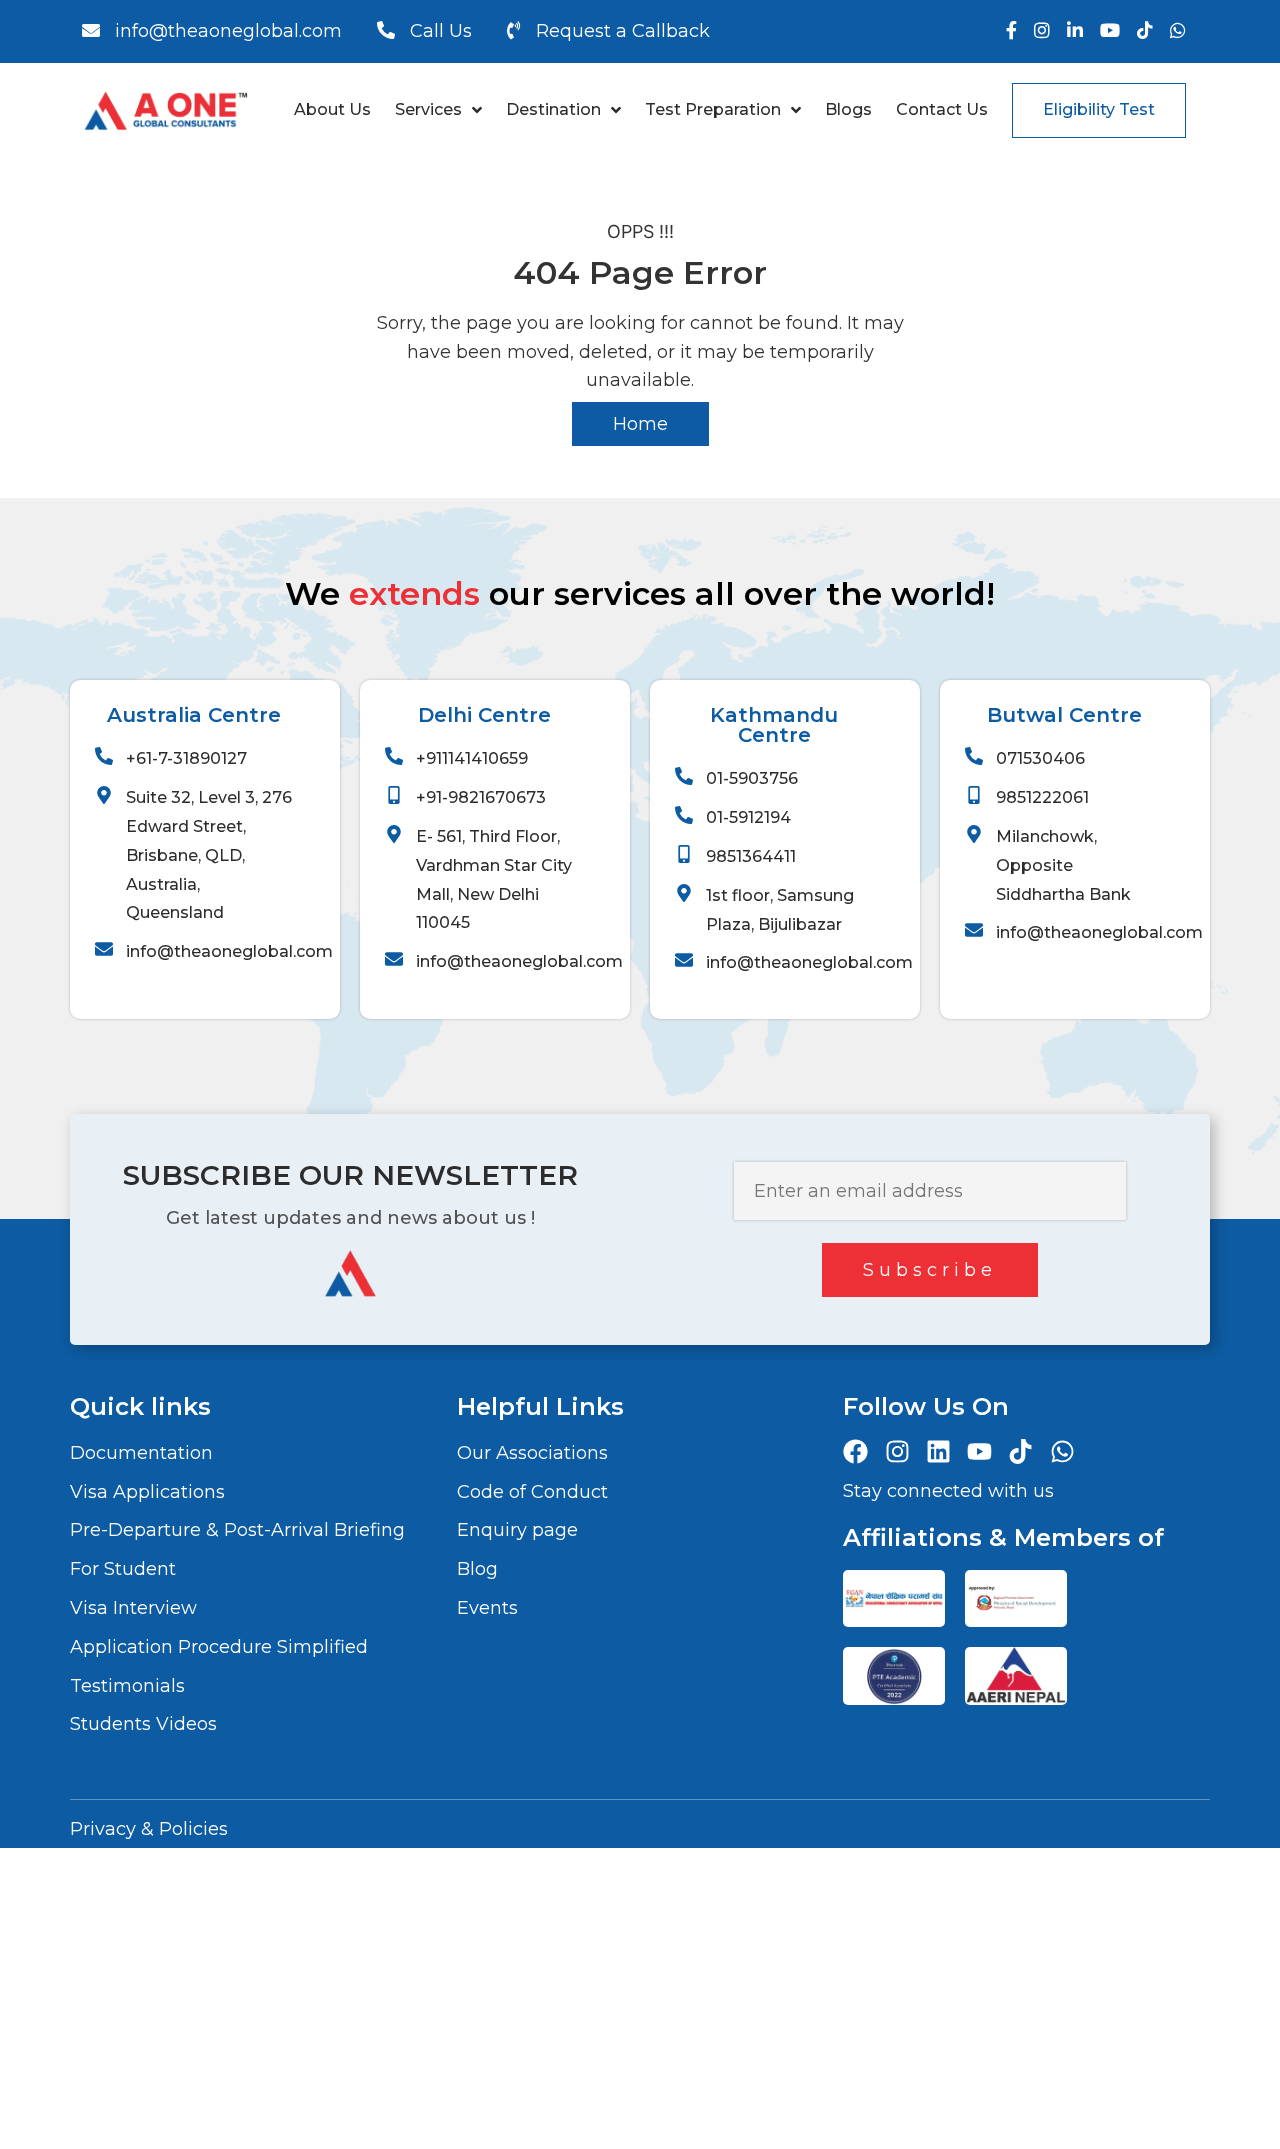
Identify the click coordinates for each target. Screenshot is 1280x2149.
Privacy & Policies (149, 1829)
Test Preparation (713, 109)
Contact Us (942, 109)
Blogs (848, 109)
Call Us (441, 31)
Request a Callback (623, 31)
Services (428, 109)
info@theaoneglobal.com (228, 31)
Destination (553, 109)
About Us (332, 109)
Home (640, 424)
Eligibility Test (1099, 109)
